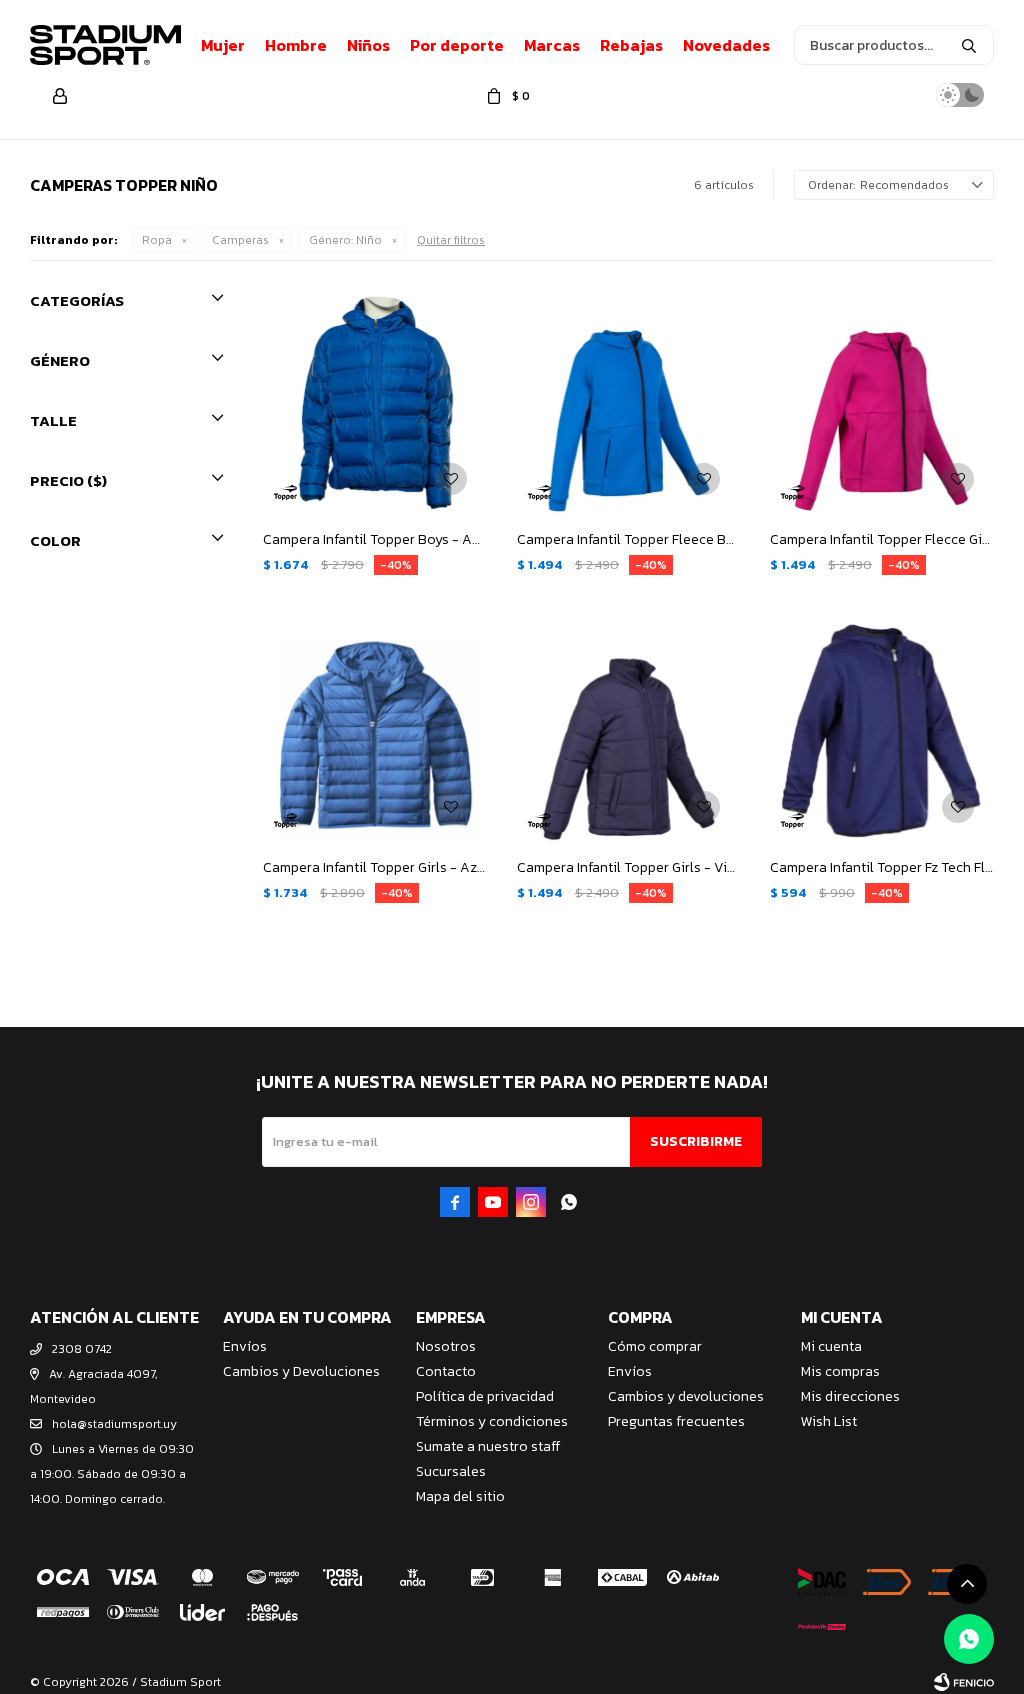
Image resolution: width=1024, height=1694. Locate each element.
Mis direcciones (850, 1396)
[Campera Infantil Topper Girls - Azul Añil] (375, 732)
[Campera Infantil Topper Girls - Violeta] (629, 732)
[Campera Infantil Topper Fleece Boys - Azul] (629, 403)
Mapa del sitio (460, 1496)
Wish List (829, 1421)
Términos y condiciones (492, 1421)
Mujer (223, 45)
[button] (969, 45)
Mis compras (840, 1371)
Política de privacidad (485, 1396)
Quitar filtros (451, 240)
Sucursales (451, 1471)
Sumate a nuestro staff (488, 1446)
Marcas (552, 45)
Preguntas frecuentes (676, 1421)
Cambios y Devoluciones (301, 1371)
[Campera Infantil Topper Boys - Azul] (375, 403)
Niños (368, 45)
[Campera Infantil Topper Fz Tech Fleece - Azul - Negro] (882, 732)
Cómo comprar (655, 1346)
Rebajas (631, 45)
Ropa (157, 240)
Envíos (245, 1346)
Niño (345, 240)
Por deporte (457, 45)
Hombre (296, 45)
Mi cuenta (831, 1346)
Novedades (726, 45)
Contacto (446, 1371)
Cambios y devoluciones (686, 1396)
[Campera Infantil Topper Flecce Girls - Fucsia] (882, 403)
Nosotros (446, 1346)
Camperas (240, 240)
